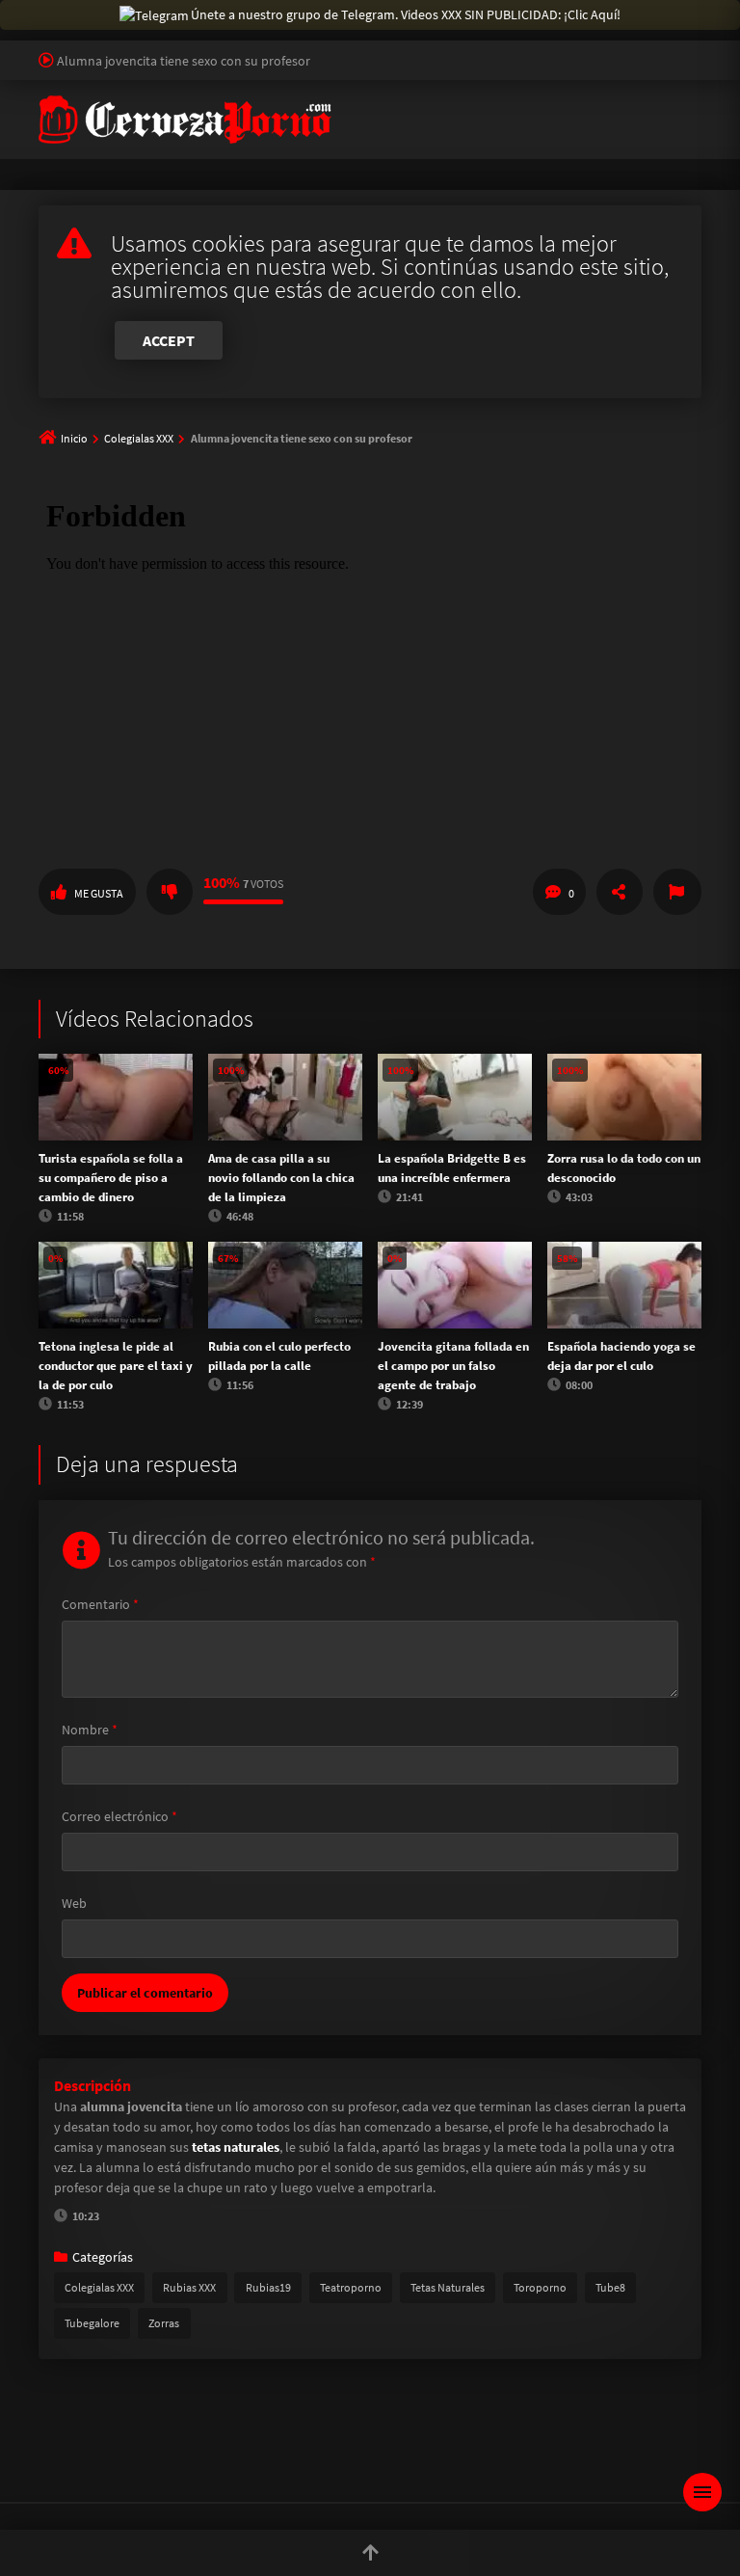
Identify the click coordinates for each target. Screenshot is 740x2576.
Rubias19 (268, 2287)
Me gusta (99, 893)
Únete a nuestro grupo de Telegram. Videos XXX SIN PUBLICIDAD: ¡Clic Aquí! (406, 14)
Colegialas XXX (139, 438)
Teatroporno (351, 2287)
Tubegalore (92, 2323)
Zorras (164, 2323)
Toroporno (540, 2287)
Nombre (90, 1730)
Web (74, 1903)
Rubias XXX (189, 2287)
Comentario (100, 1604)
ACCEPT (169, 340)
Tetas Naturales (448, 2287)
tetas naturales (236, 2147)
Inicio (74, 438)
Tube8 (610, 2287)
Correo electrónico (119, 1816)
